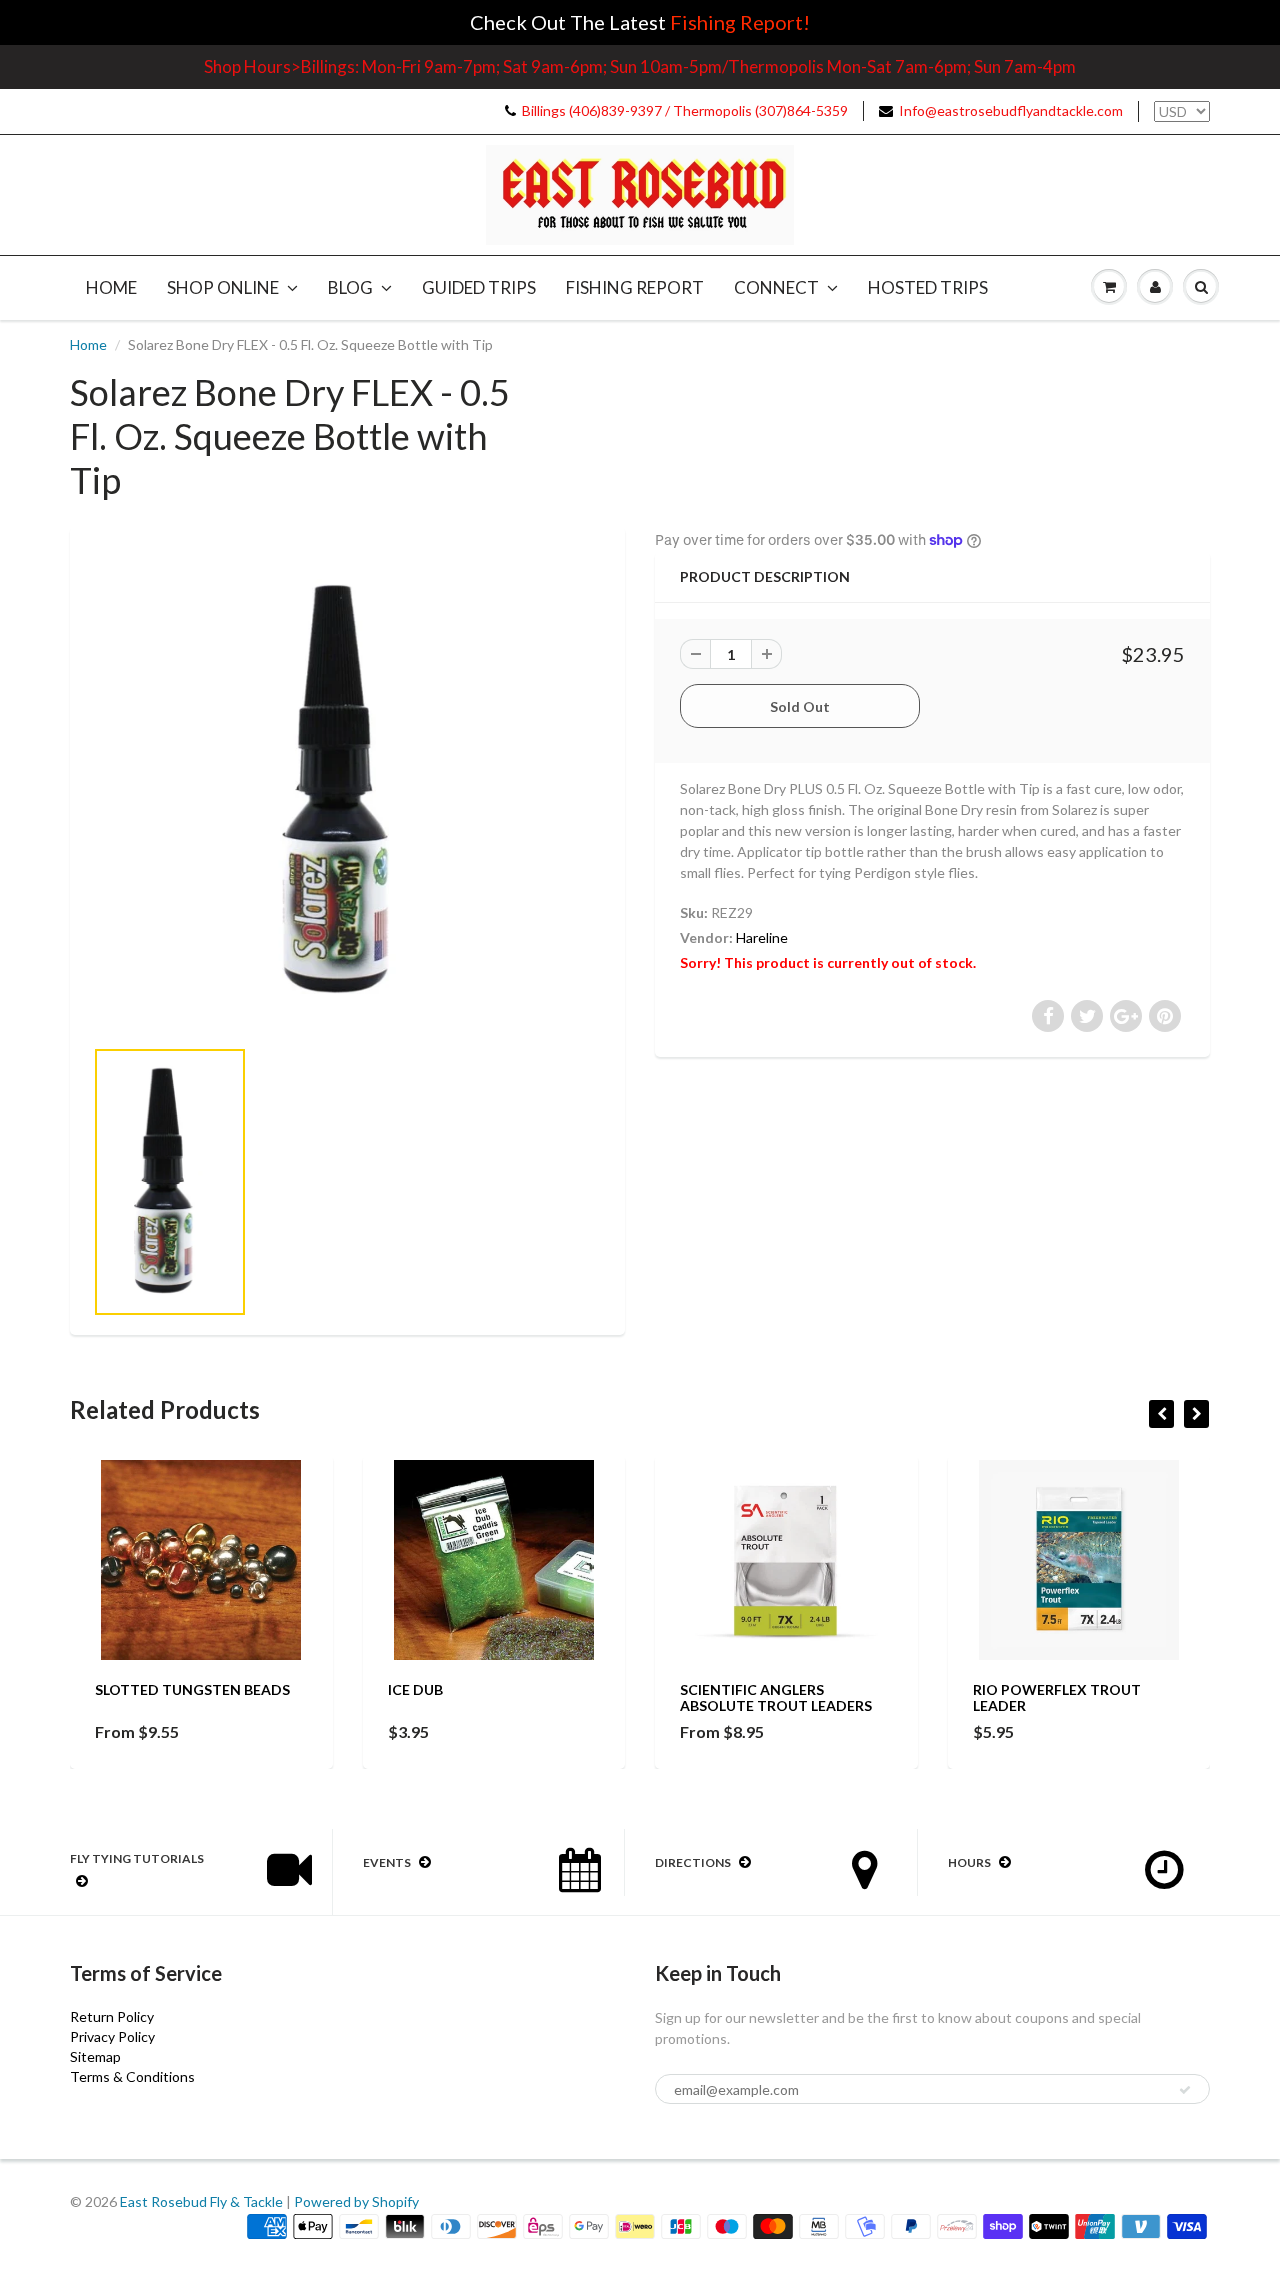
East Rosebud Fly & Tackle (201, 2201)
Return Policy (112, 2016)
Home (111, 287)
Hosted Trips (928, 287)
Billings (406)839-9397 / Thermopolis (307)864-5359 (685, 110)
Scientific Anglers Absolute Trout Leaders (776, 1697)
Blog (350, 287)
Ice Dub (415, 1689)
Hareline (762, 937)
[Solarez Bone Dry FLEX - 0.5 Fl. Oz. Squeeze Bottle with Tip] (347, 791)
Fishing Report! (740, 22)
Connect (776, 287)
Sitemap (95, 2056)
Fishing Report (635, 287)
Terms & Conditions (132, 2076)
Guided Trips (479, 287)
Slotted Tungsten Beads (192, 1689)
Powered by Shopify (356, 2201)
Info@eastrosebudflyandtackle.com (1011, 110)
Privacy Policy (112, 2036)
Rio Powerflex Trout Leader (1057, 1697)
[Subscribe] (1185, 2090)
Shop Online (223, 287)
